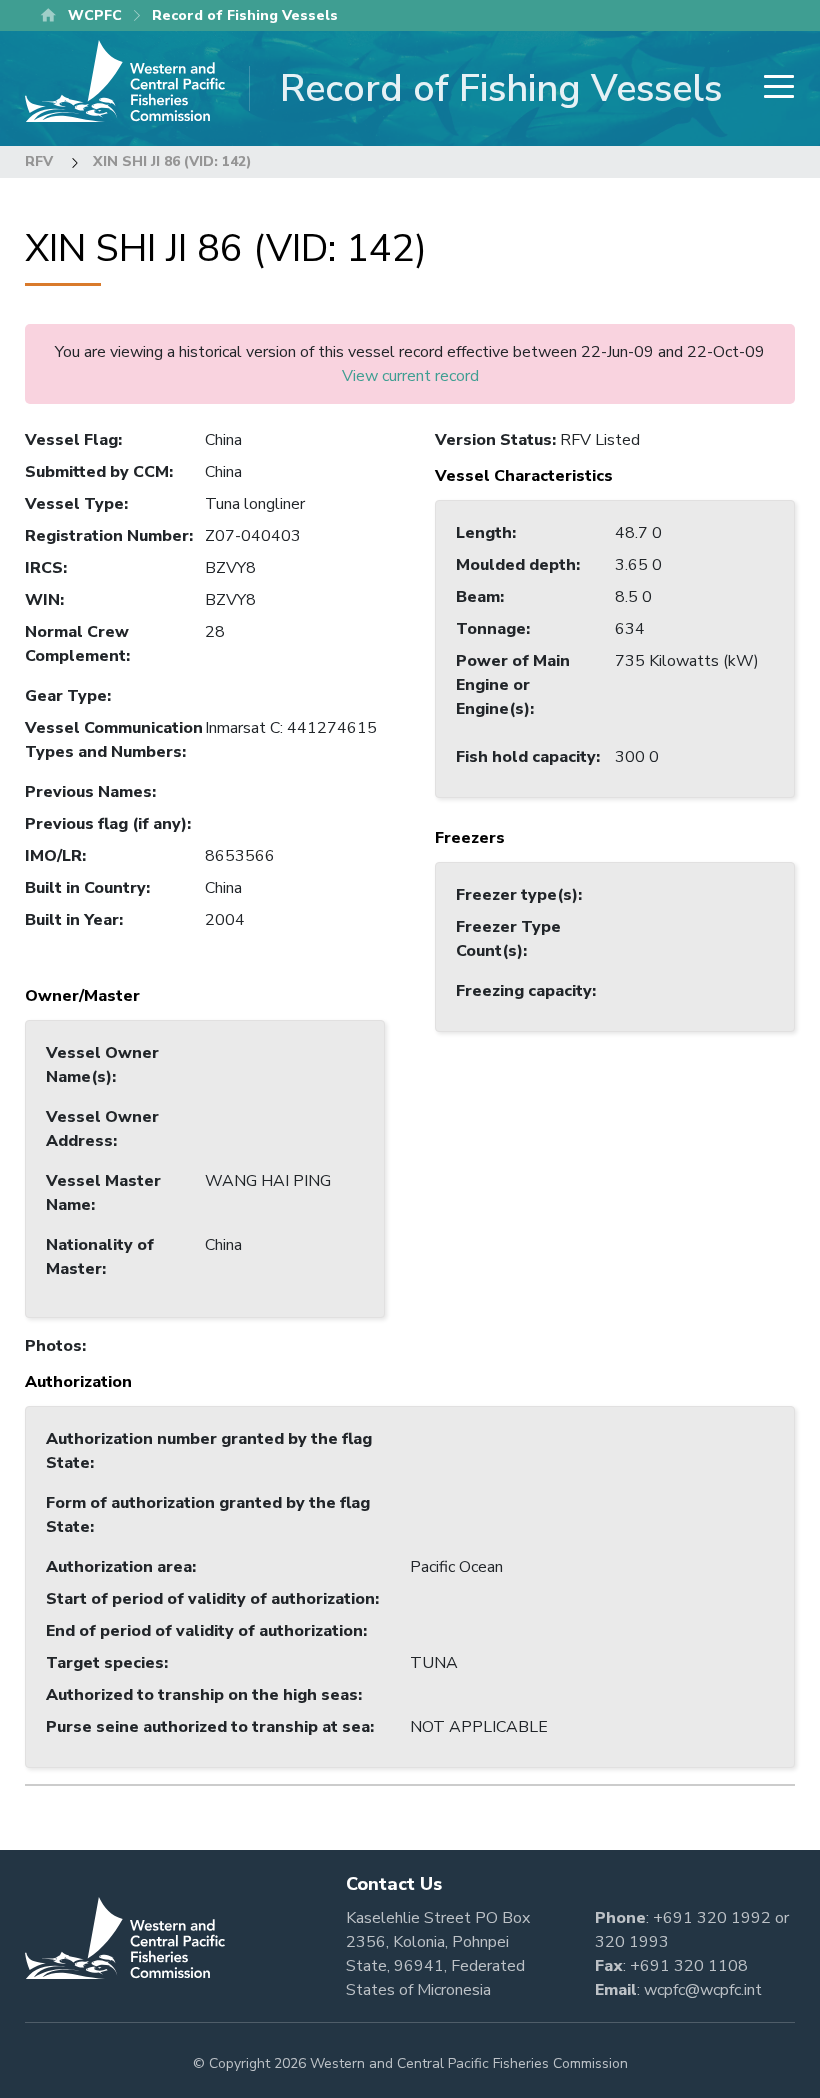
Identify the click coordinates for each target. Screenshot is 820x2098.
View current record (410, 376)
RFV (39, 161)
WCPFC (95, 15)
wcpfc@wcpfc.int (703, 1990)
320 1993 (632, 1942)
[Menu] (773, 88)
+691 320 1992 (712, 1918)
